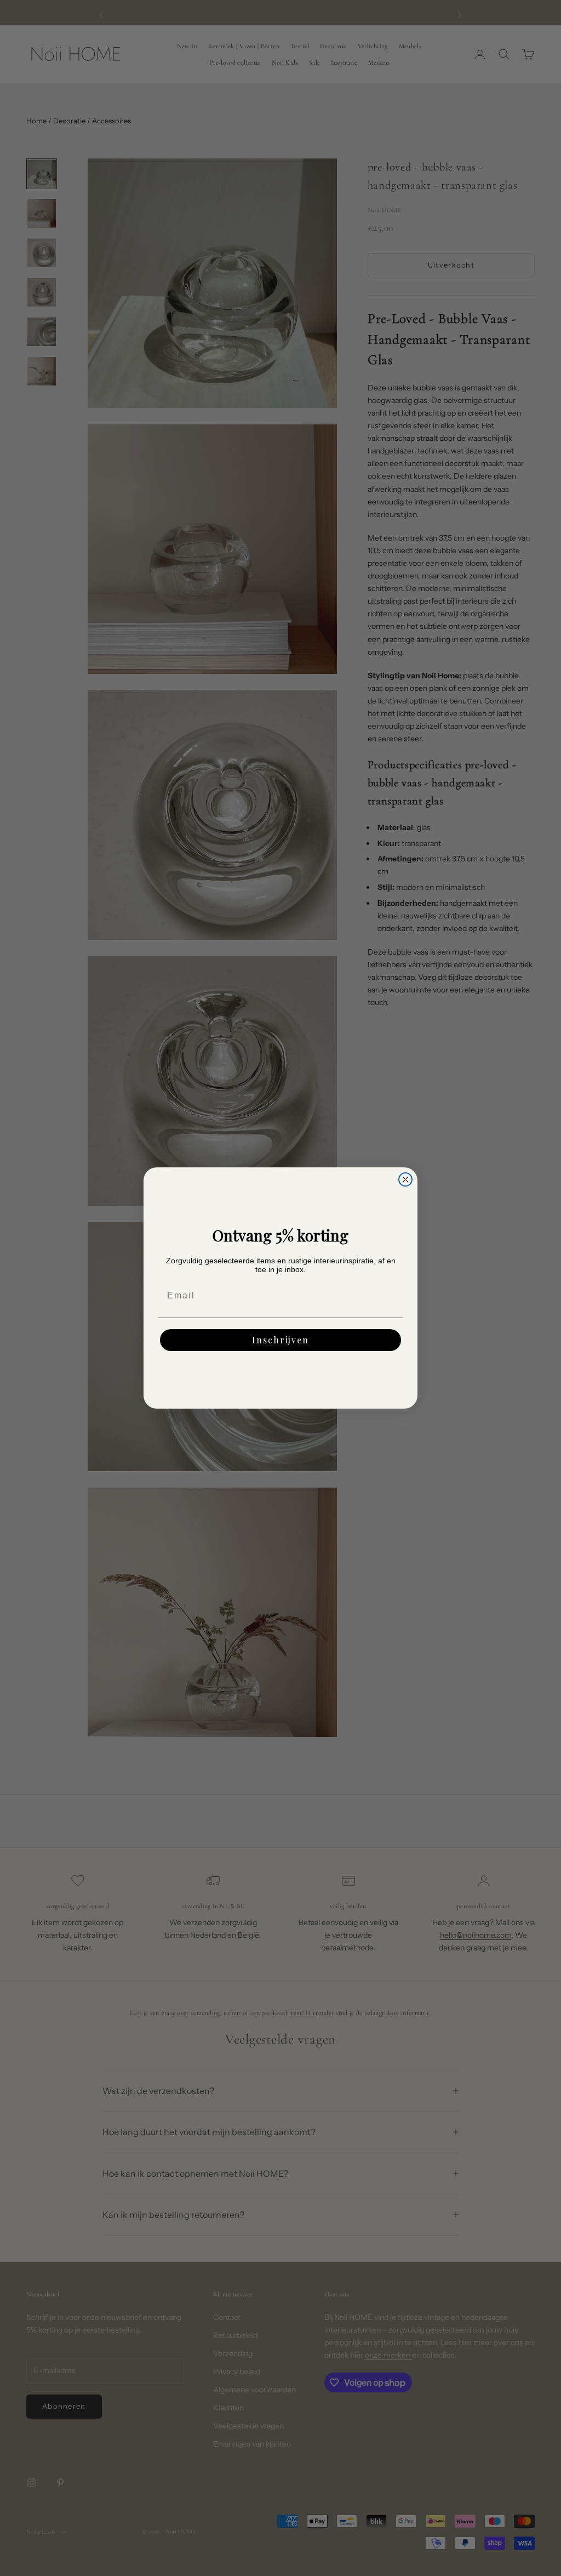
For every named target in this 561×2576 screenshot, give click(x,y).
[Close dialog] (405, 1179)
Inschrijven (280, 1340)
